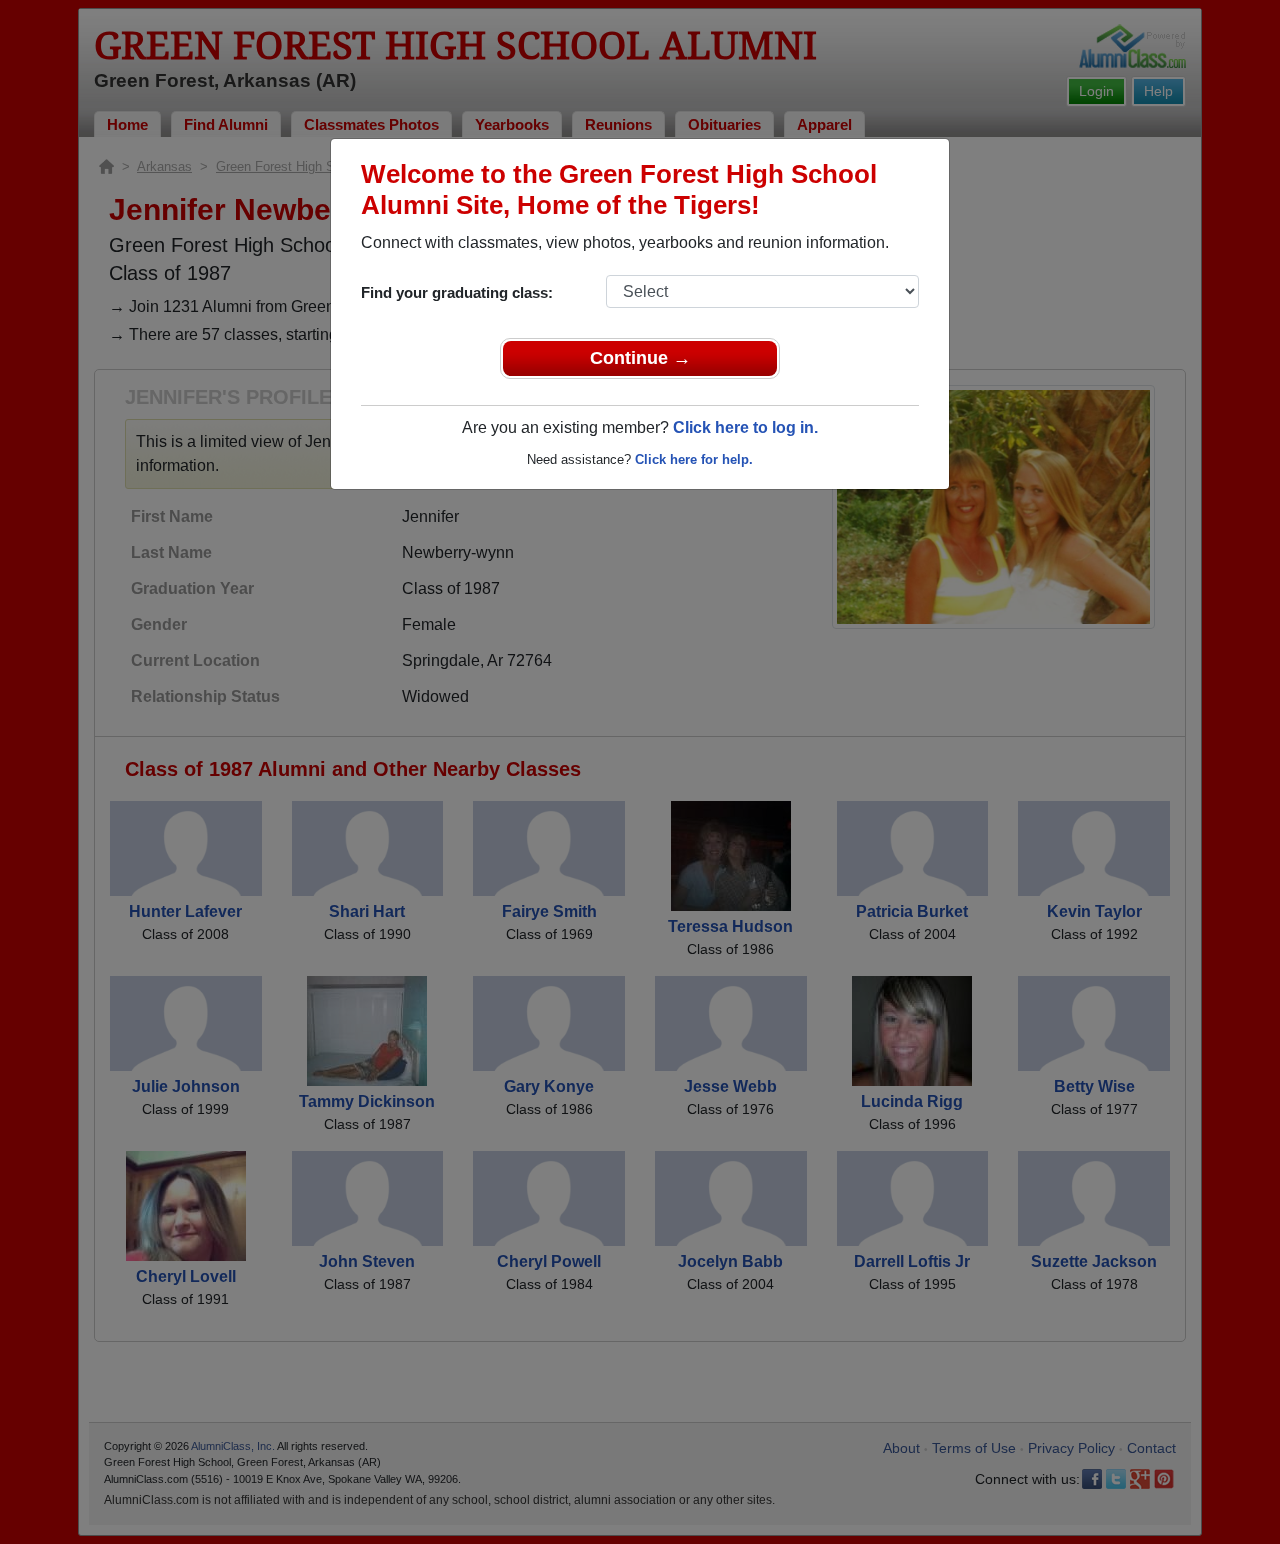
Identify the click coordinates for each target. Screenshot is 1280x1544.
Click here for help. (694, 459)
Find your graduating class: (457, 292)
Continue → (640, 358)
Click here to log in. (745, 427)
